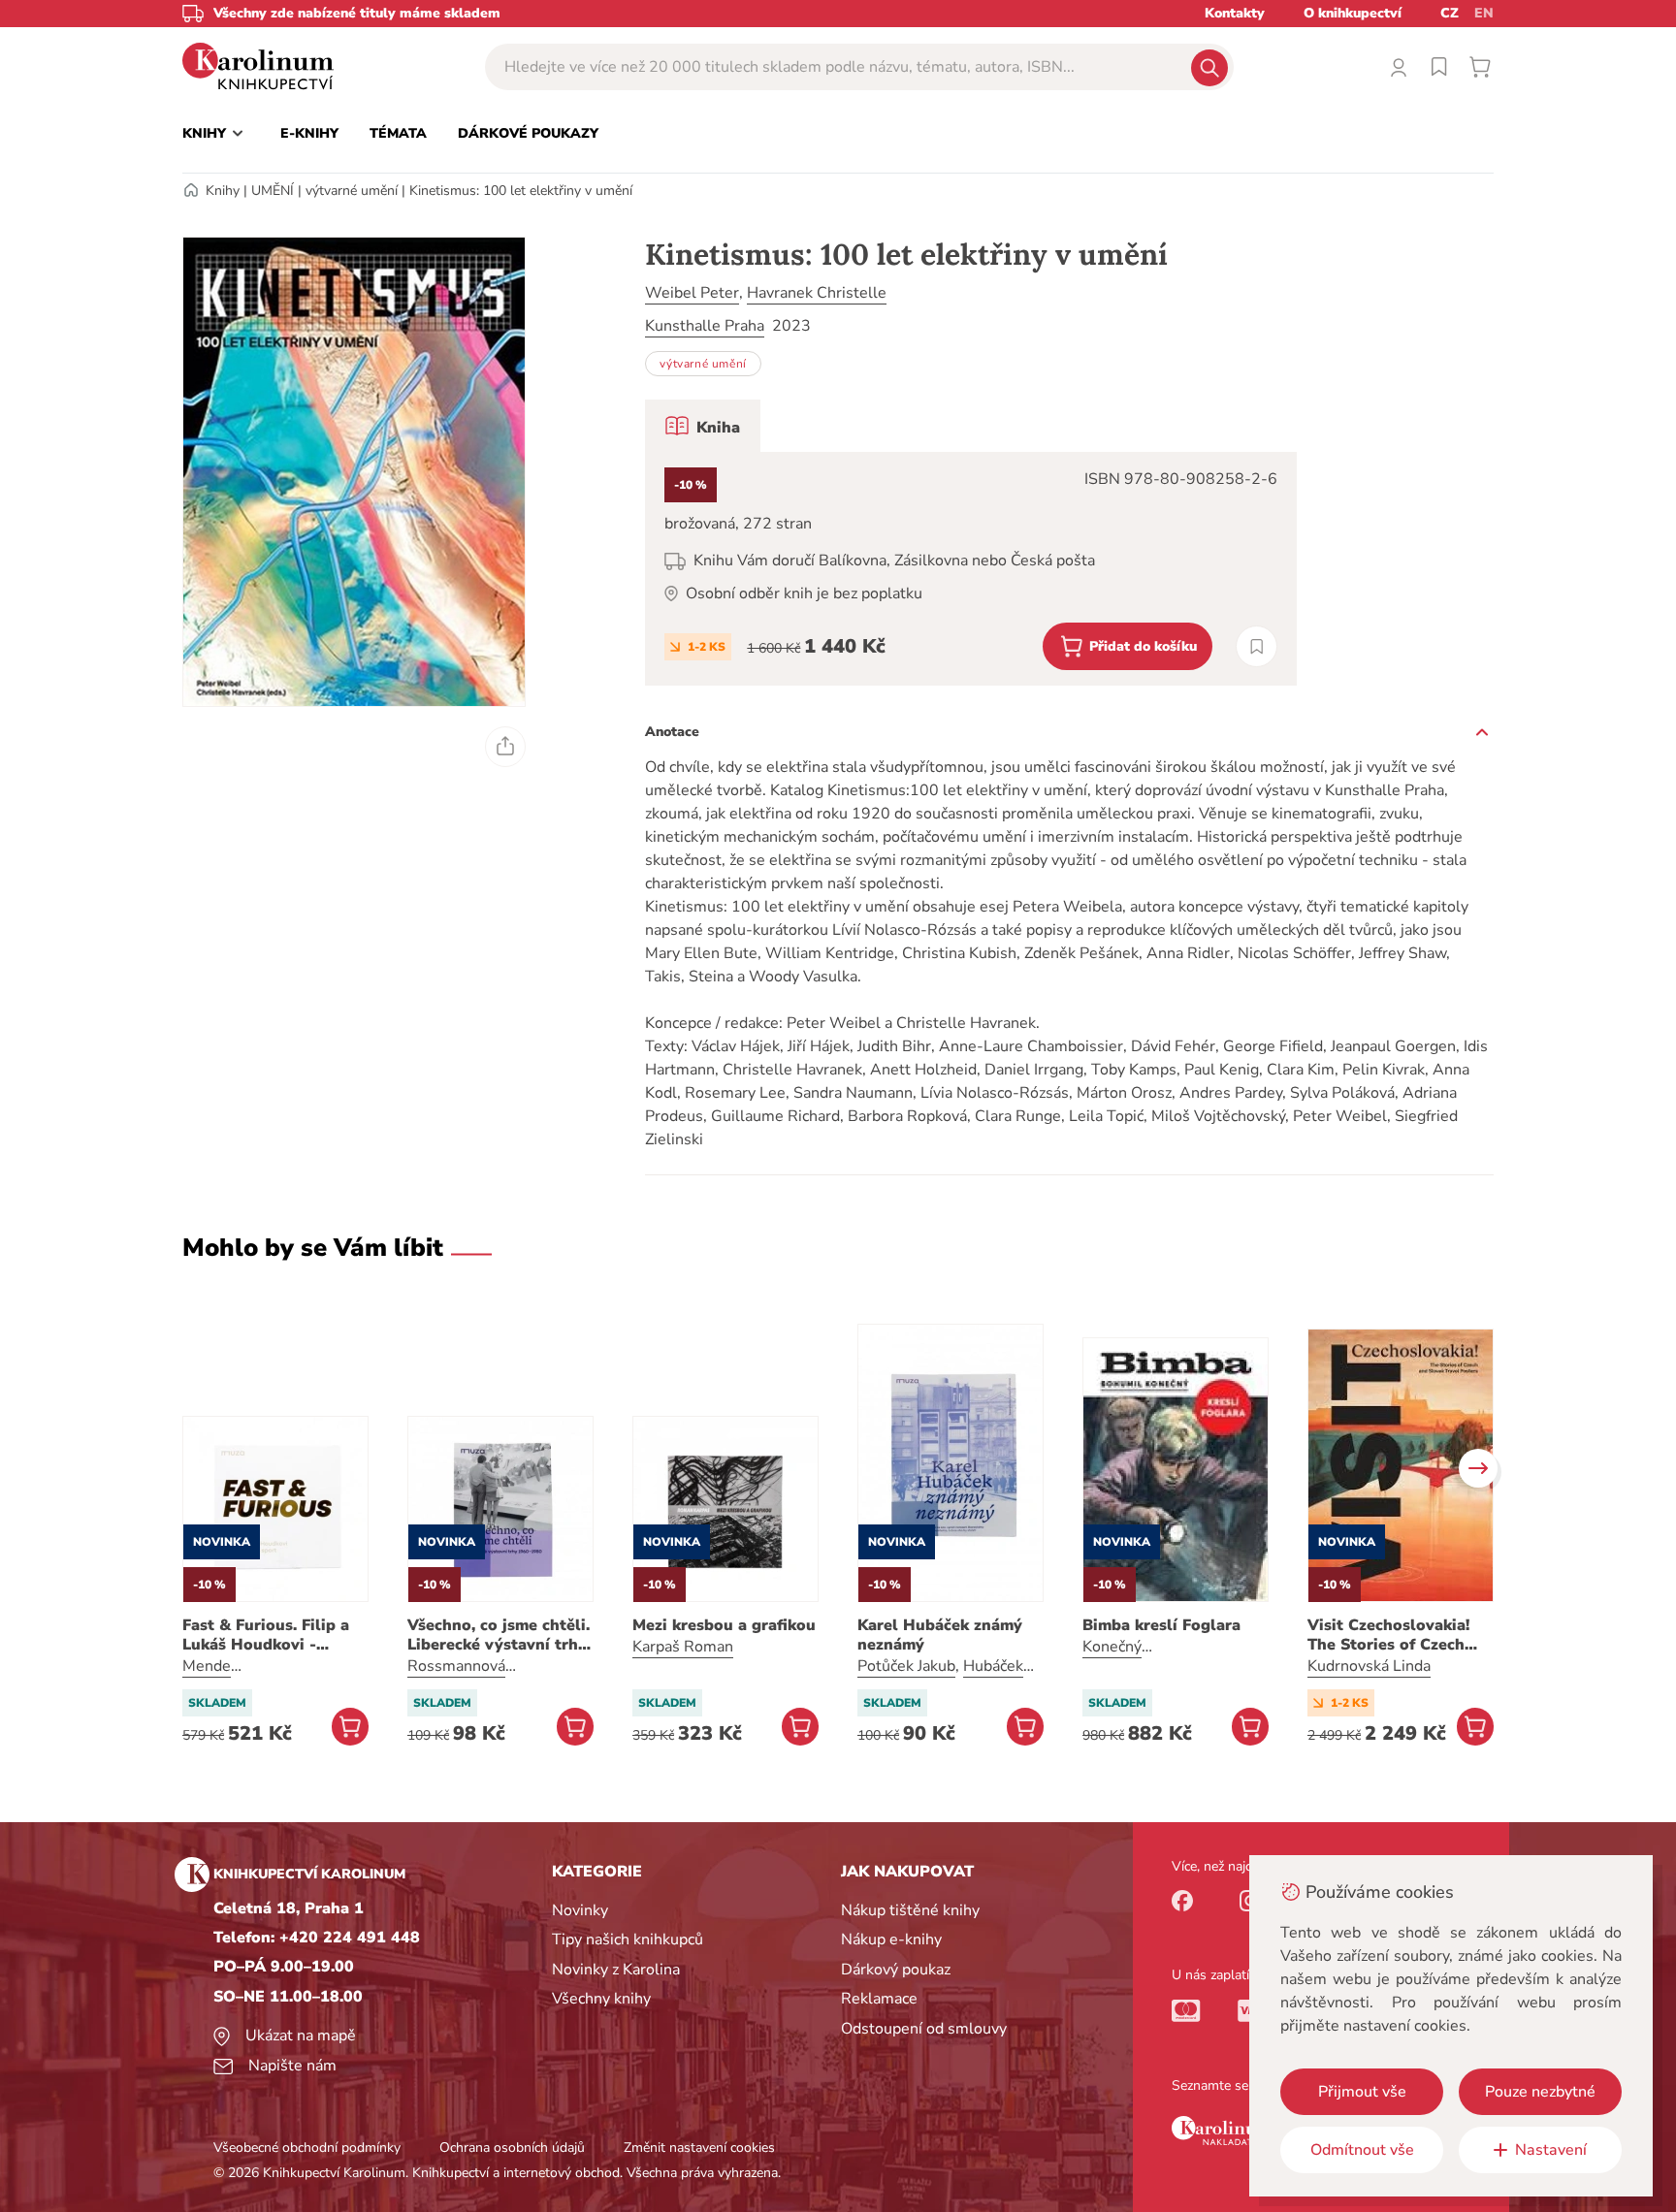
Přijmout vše (1362, 2092)
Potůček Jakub (906, 1666)
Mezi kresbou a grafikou (724, 1625)
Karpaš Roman (683, 1647)
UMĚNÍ (273, 191)
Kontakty (1235, 13)
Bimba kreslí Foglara (1161, 1625)
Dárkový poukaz (896, 1970)
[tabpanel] (971, 569)
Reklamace (879, 1999)
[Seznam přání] (1439, 67)
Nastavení (1551, 2150)
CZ (1450, 13)
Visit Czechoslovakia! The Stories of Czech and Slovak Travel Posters (1388, 1635)
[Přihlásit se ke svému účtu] (1399, 67)
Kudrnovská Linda (1369, 1666)
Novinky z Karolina (616, 1970)
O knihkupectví (1353, 13)
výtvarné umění (352, 191)
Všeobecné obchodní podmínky (307, 2148)
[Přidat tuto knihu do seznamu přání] (1257, 646)
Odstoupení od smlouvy (924, 2029)
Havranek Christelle (817, 293)
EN (1484, 13)
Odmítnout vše (1362, 2150)
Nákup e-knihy (891, 1940)
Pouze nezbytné (1540, 2092)
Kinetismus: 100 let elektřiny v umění (521, 191)
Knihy (223, 191)
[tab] (703, 426)
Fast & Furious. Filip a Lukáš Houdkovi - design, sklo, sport (266, 1635)
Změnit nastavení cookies (699, 2148)
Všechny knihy (601, 1999)
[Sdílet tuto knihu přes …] (505, 747)
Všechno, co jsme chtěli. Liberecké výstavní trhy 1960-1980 (499, 1635)
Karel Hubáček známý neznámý (940, 1635)
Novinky (580, 1910)
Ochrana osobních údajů (512, 2148)
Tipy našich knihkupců (628, 1940)
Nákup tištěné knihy (910, 1910)
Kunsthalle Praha (705, 326)
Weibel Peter (692, 293)
